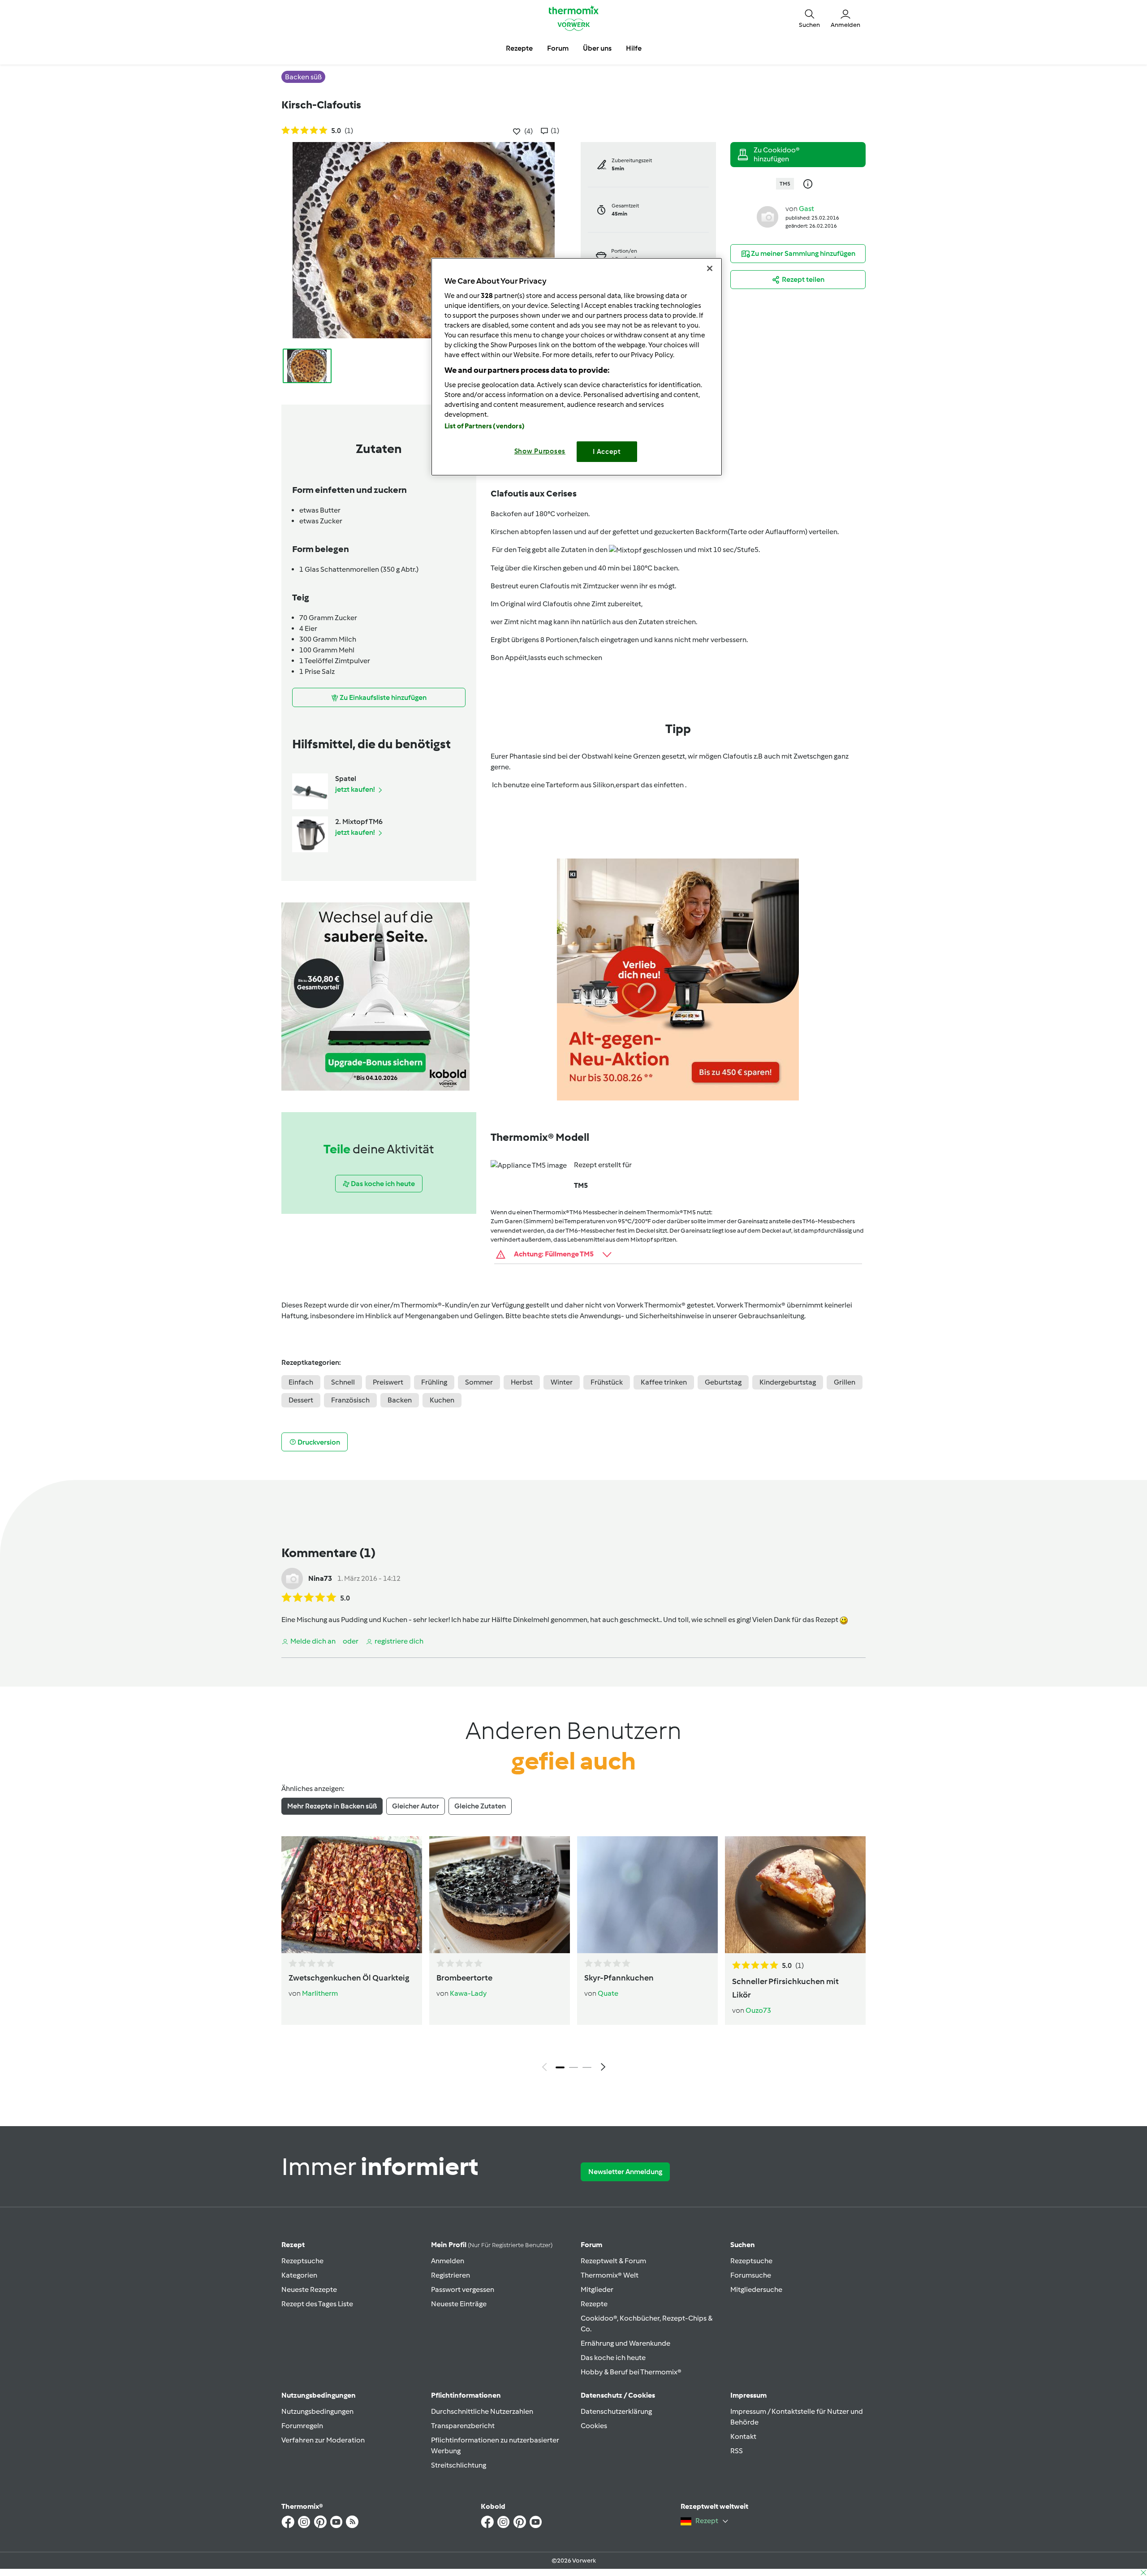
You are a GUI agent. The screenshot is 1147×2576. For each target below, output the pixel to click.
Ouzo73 (758, 2010)
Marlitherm (320, 1993)
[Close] (710, 268)
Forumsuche (751, 2275)
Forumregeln (302, 2426)
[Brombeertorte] (500, 1894)
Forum (591, 2245)
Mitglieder (597, 2289)
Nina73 (320, 1578)
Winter (562, 1382)
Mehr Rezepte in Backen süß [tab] (332, 1806)
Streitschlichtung (459, 2465)
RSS (737, 2451)
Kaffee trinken (664, 1382)
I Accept (607, 452)
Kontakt (743, 2436)
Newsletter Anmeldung (625, 2172)
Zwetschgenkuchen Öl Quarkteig (349, 1978)
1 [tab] (560, 2067)
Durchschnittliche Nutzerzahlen (482, 2411)
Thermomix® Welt (610, 2275)
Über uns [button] (597, 48)
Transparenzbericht (463, 2426)
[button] (809, 18)
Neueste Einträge (459, 2304)
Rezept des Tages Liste (317, 2304)
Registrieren (451, 2275)
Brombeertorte (464, 1978)
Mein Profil (492, 2245)
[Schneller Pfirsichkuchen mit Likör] (795, 1894)
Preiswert (388, 1382)
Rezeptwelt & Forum (613, 2261)
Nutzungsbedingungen (317, 2411)
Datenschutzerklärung (616, 2411)
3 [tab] (587, 2067)
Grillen (845, 1382)
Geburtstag (723, 1382)
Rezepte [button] (519, 48)
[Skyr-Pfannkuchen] (647, 1894)
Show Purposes (540, 451)
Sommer (479, 1382)
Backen (400, 1400)
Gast (806, 209)
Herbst (522, 1382)
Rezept (293, 2245)
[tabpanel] (573, 1956)
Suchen (743, 2245)
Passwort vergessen (463, 2289)
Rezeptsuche (302, 2261)
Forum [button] (558, 48)
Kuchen (442, 1400)
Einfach (301, 1382)
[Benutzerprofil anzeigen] (768, 216)
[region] (577, 367)
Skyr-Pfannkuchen (619, 1978)
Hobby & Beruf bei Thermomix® (631, 2372)
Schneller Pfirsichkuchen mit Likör (785, 1988)
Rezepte (594, 2304)
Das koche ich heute (613, 2358)
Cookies (594, 2426)
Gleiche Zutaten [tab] (480, 1806)
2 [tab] (573, 2067)
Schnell (343, 1382)
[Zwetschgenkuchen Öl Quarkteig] (352, 1894)
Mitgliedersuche (756, 2289)
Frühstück (607, 1382)
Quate (608, 1993)
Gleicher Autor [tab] (416, 1806)
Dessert (301, 1400)
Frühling (434, 1382)
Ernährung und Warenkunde (625, 2343)
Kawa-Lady (468, 1993)
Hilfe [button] (634, 48)
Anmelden (448, 2261)
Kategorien (299, 2275)
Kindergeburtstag (788, 1382)
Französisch (350, 1400)
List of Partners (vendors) (485, 426)
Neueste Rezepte (309, 2289)
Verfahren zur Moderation (323, 2440)
